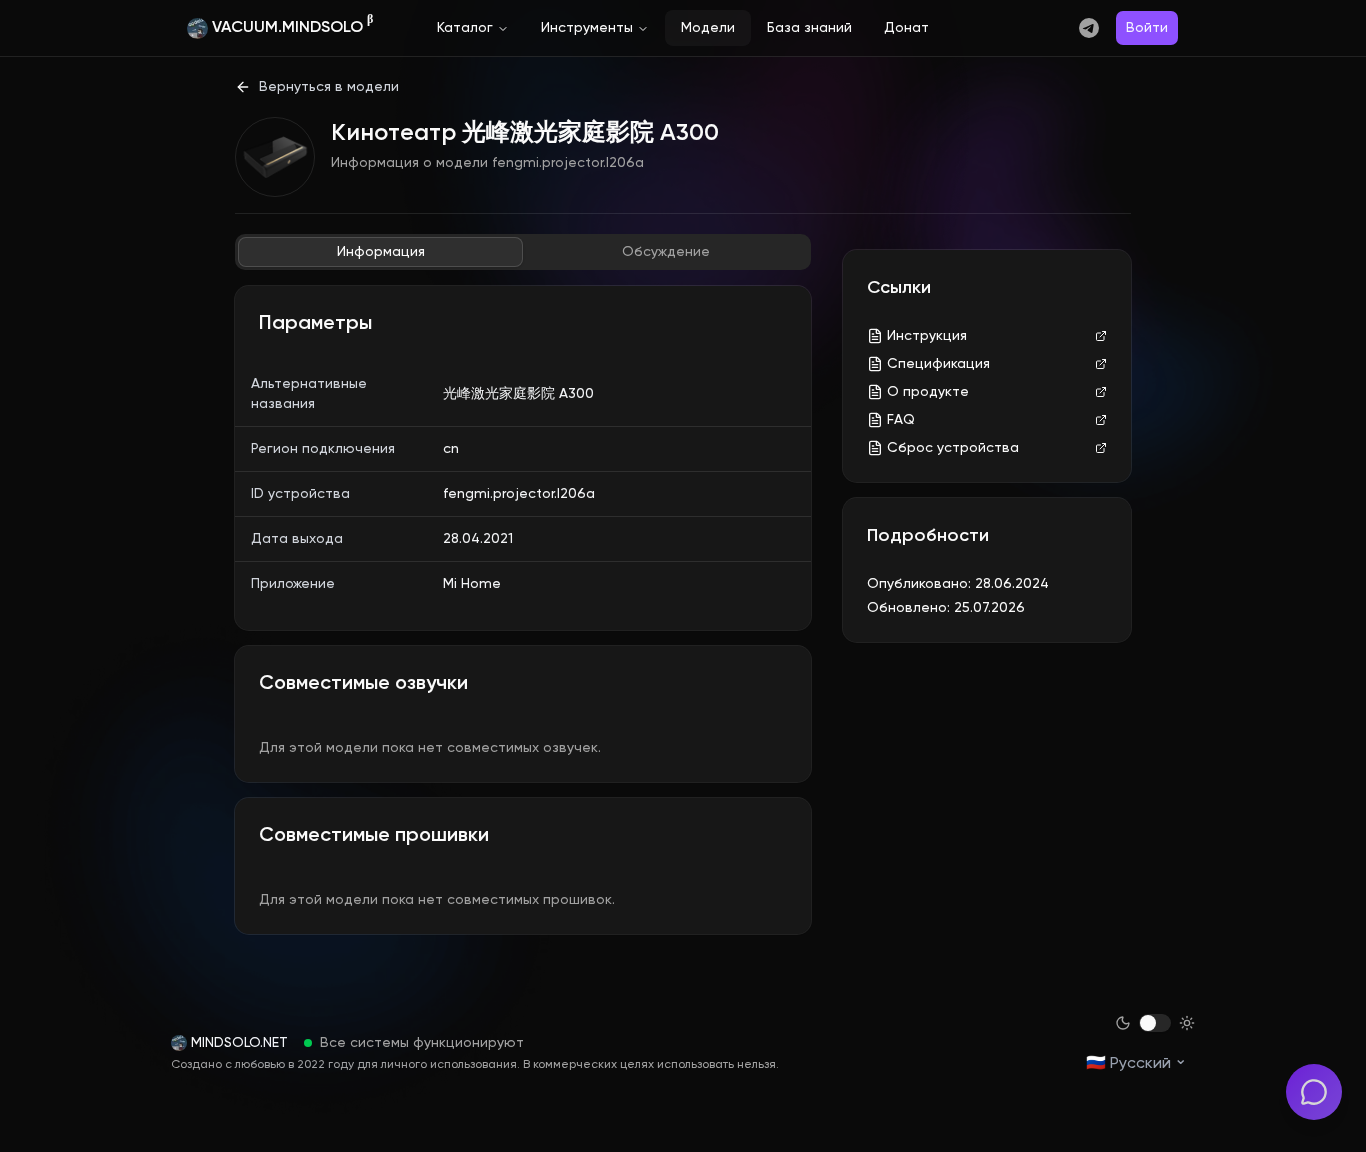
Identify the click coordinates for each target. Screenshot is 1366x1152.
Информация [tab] (381, 252)
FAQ (901, 420)
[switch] (1155, 1023)
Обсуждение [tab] (666, 252)
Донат (906, 28)
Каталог (465, 28)
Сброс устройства (953, 448)
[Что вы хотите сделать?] (1314, 1092)
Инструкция (927, 336)
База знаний (809, 28)
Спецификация (938, 364)
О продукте (928, 392)
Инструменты (587, 28)
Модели (708, 28)
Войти (1147, 28)
